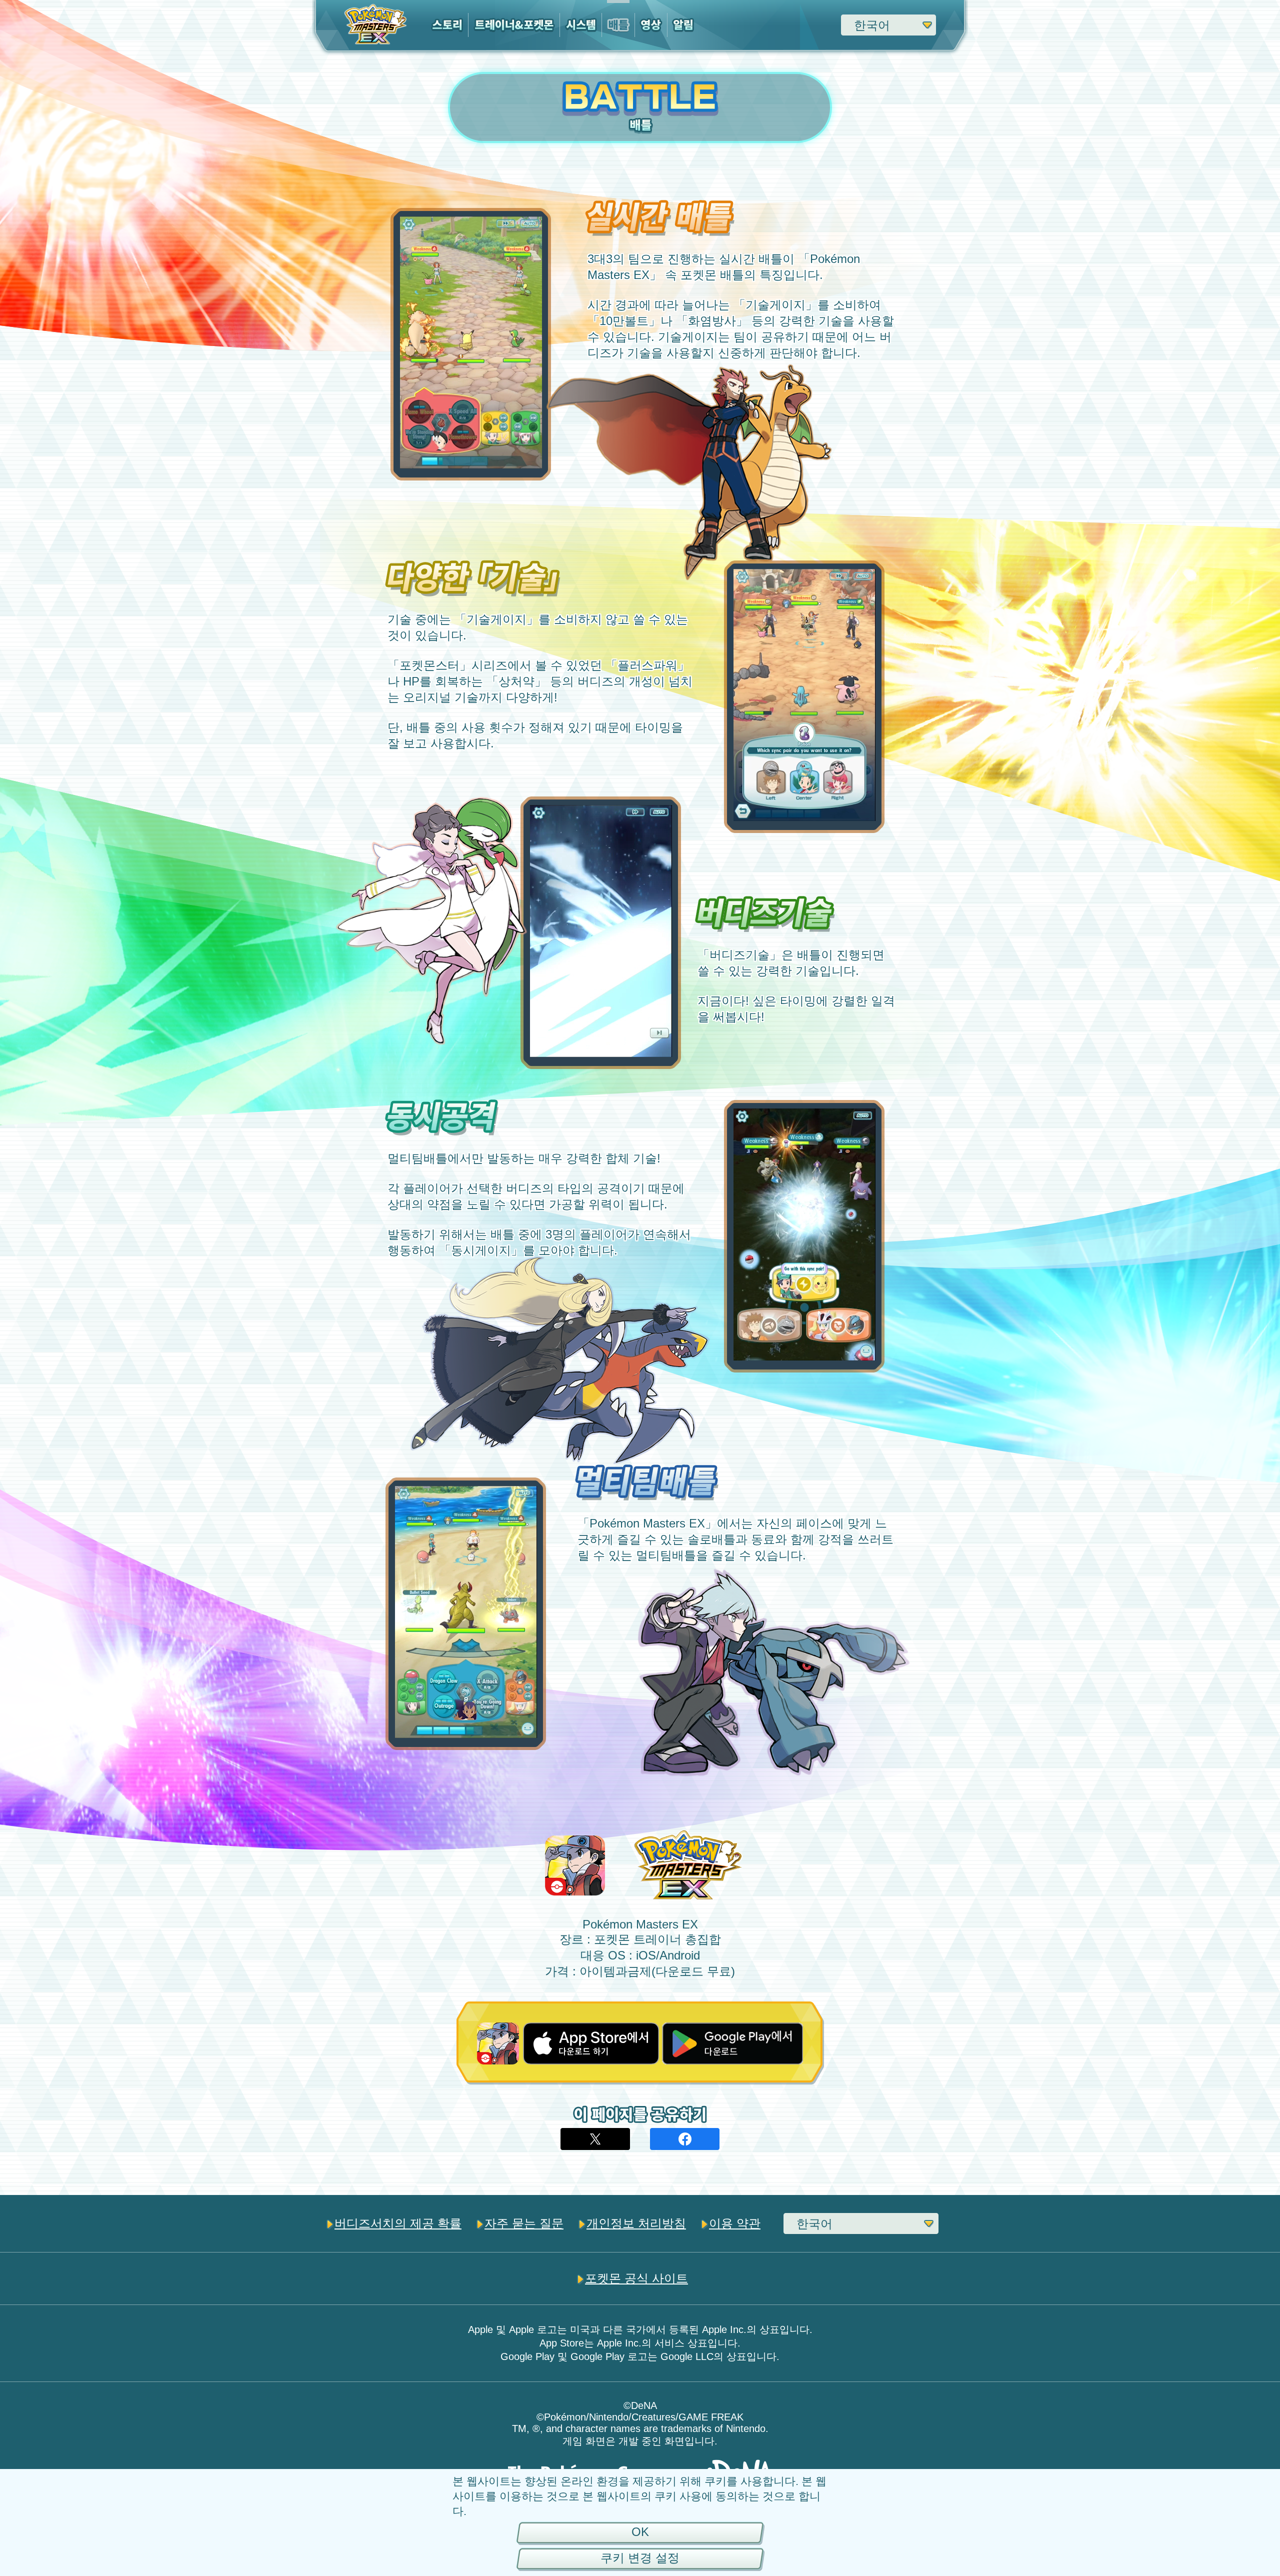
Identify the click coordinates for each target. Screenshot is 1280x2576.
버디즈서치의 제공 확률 (398, 2223)
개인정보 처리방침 (636, 2223)
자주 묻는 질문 (524, 2223)
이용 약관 (735, 2223)
